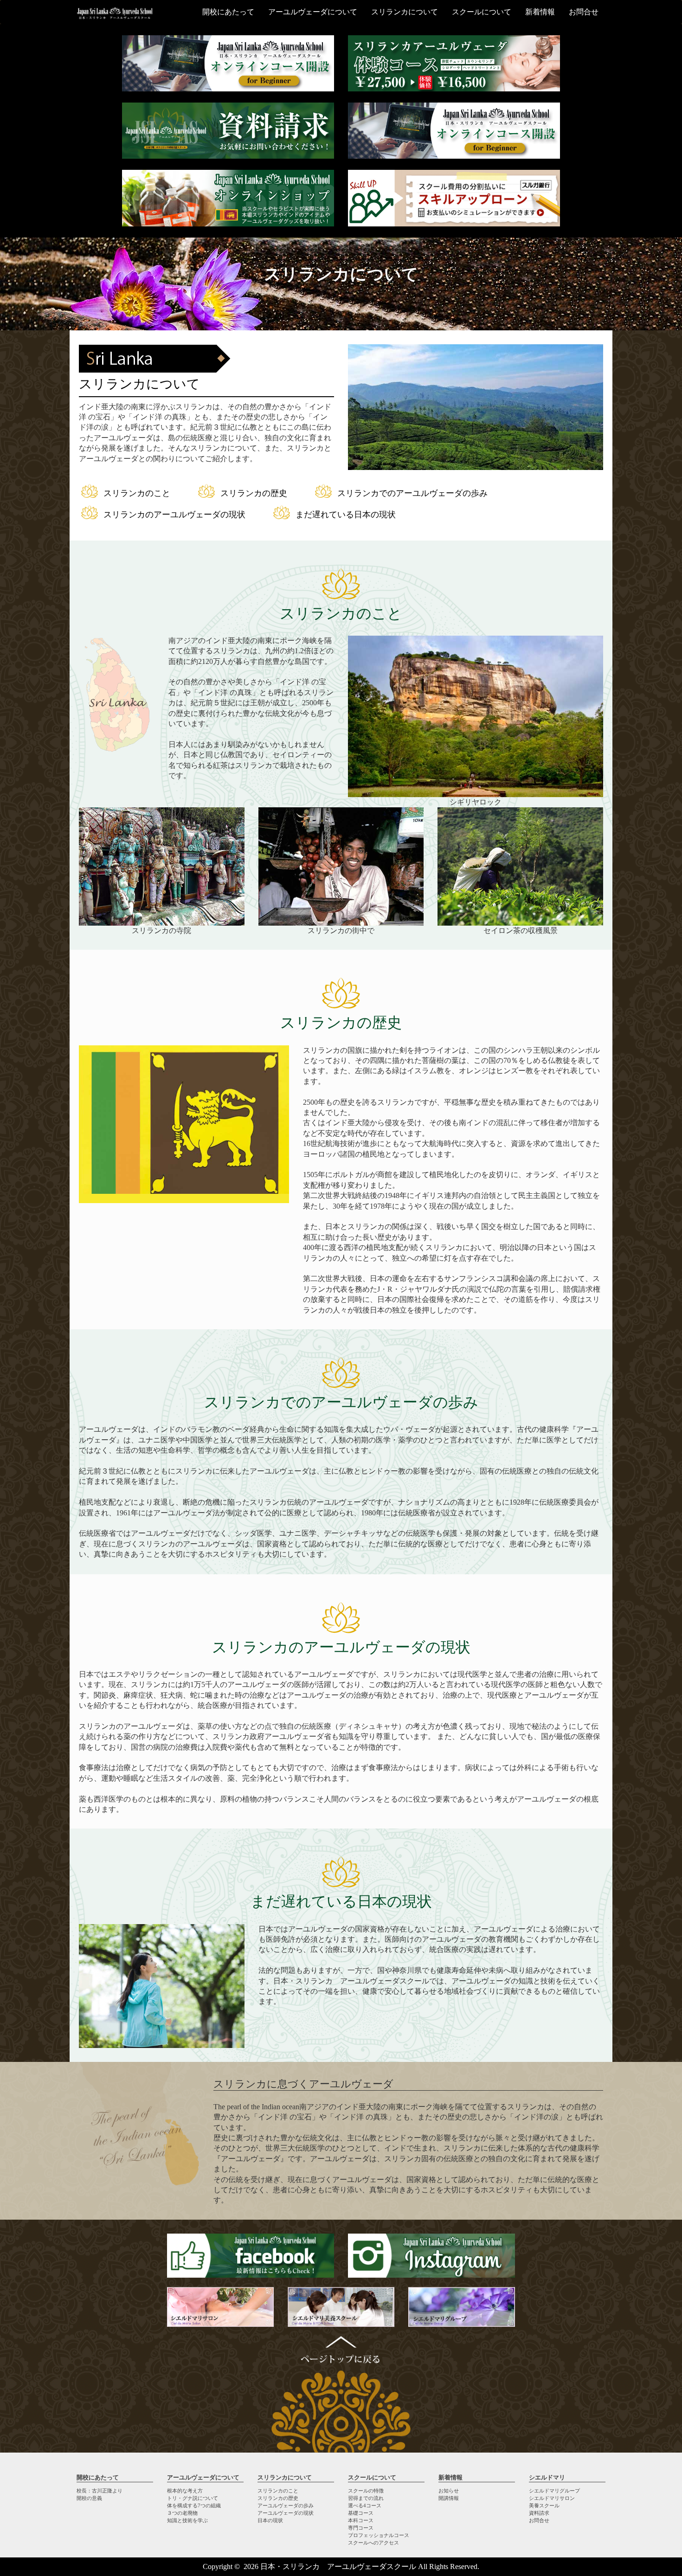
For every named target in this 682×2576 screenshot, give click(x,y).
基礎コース (361, 2513)
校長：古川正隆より (100, 2491)
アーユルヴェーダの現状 (286, 2513)
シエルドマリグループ (554, 2491)
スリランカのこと (137, 493)
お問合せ (584, 12)
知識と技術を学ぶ (187, 2520)
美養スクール (544, 2505)
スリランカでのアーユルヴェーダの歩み (412, 493)
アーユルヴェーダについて (313, 12)
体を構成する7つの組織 (194, 2505)
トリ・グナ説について (193, 2498)
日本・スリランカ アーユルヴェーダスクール (338, 2566)
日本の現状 (270, 2520)
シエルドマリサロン (552, 2498)
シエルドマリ (547, 2477)
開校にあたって (228, 12)
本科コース (361, 2520)
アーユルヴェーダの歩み (286, 2505)
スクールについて (482, 12)
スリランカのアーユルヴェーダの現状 (174, 515)
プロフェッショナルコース (379, 2535)
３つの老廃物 (182, 2513)
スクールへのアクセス (373, 2543)
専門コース (361, 2528)
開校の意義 (89, 2498)
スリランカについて (405, 12)
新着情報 (540, 12)
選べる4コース (365, 2505)
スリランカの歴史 (254, 493)
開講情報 (449, 2498)
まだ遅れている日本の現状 (346, 515)
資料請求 (539, 2513)
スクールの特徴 (366, 2491)
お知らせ (449, 2491)
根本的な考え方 (185, 2491)
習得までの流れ (366, 2498)
